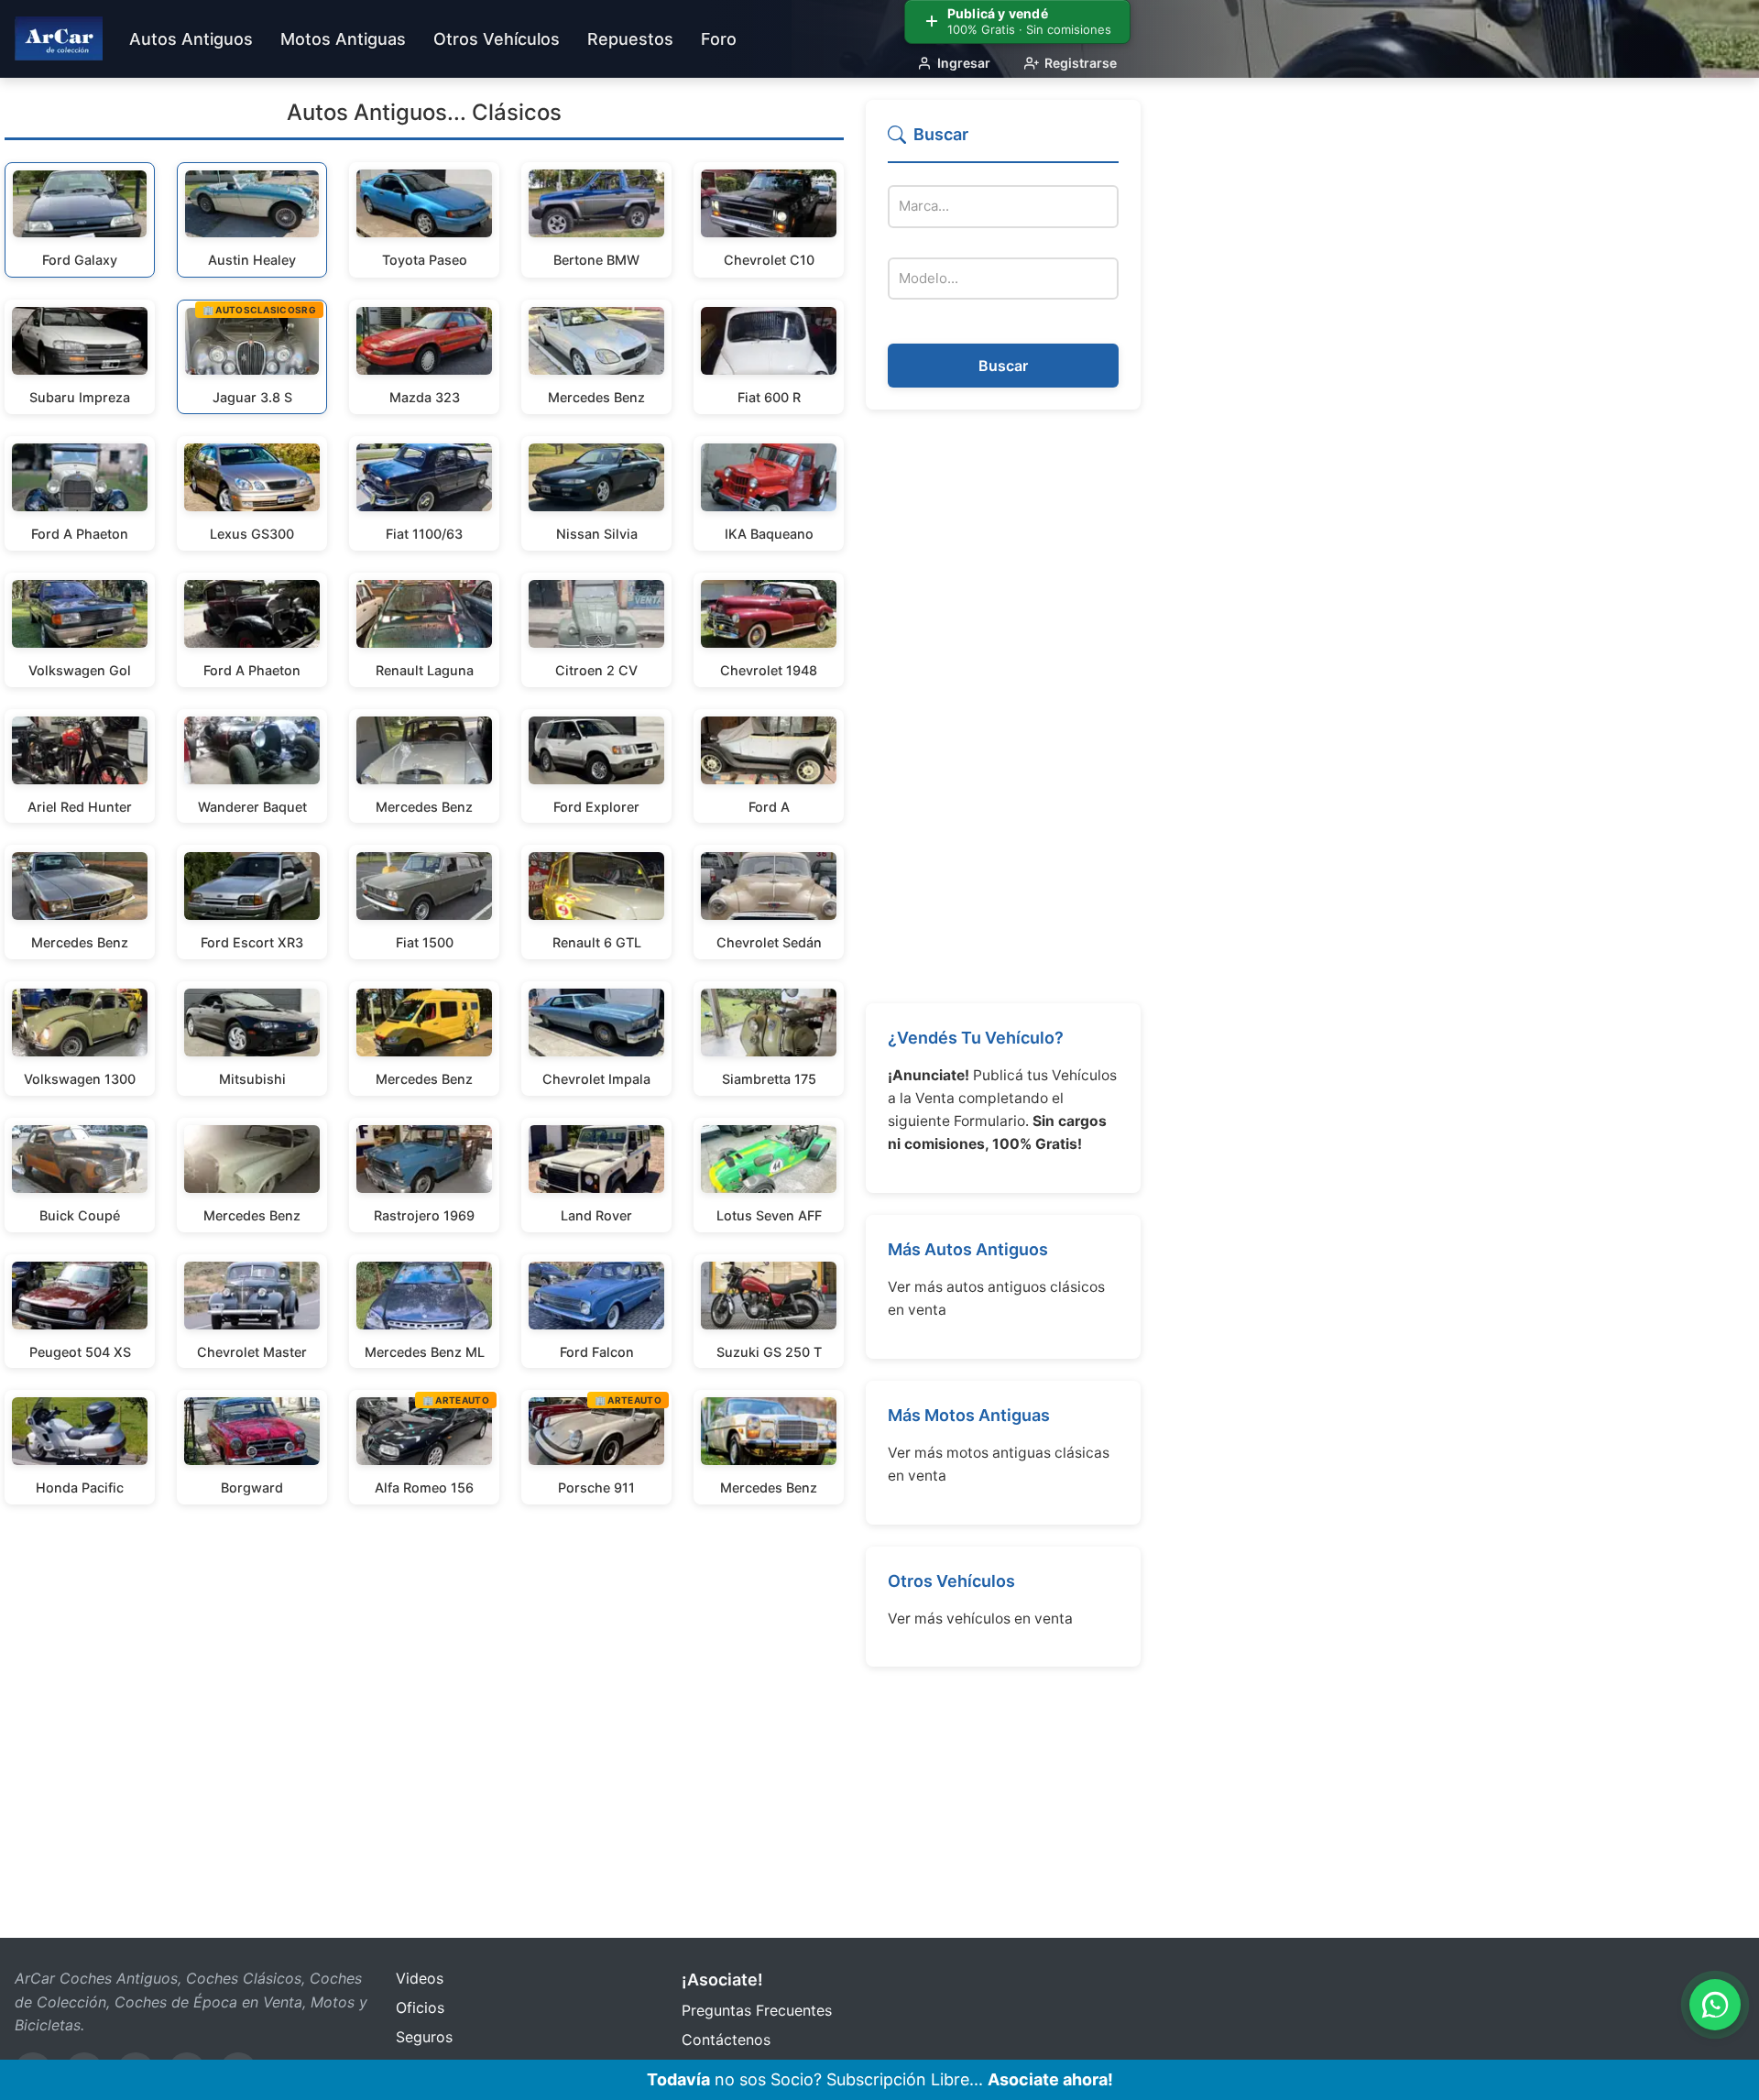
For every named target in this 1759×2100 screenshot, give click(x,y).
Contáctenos (726, 2040)
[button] (1003, 142)
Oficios (420, 2007)
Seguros (424, 2037)
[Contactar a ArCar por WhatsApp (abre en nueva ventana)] (1715, 2005)
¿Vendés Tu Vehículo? (976, 1038)
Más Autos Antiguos (968, 1249)
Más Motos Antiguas (969, 1415)
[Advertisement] (1003, 706)
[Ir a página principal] (59, 38)
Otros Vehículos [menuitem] (497, 39)
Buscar (1003, 366)
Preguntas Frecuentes (757, 2010)
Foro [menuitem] (719, 39)
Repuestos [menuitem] (630, 39)
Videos (420, 1978)
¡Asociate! (722, 1980)
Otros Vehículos (951, 1581)
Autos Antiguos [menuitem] (191, 39)
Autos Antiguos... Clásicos (424, 112)
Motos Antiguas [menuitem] (343, 39)
